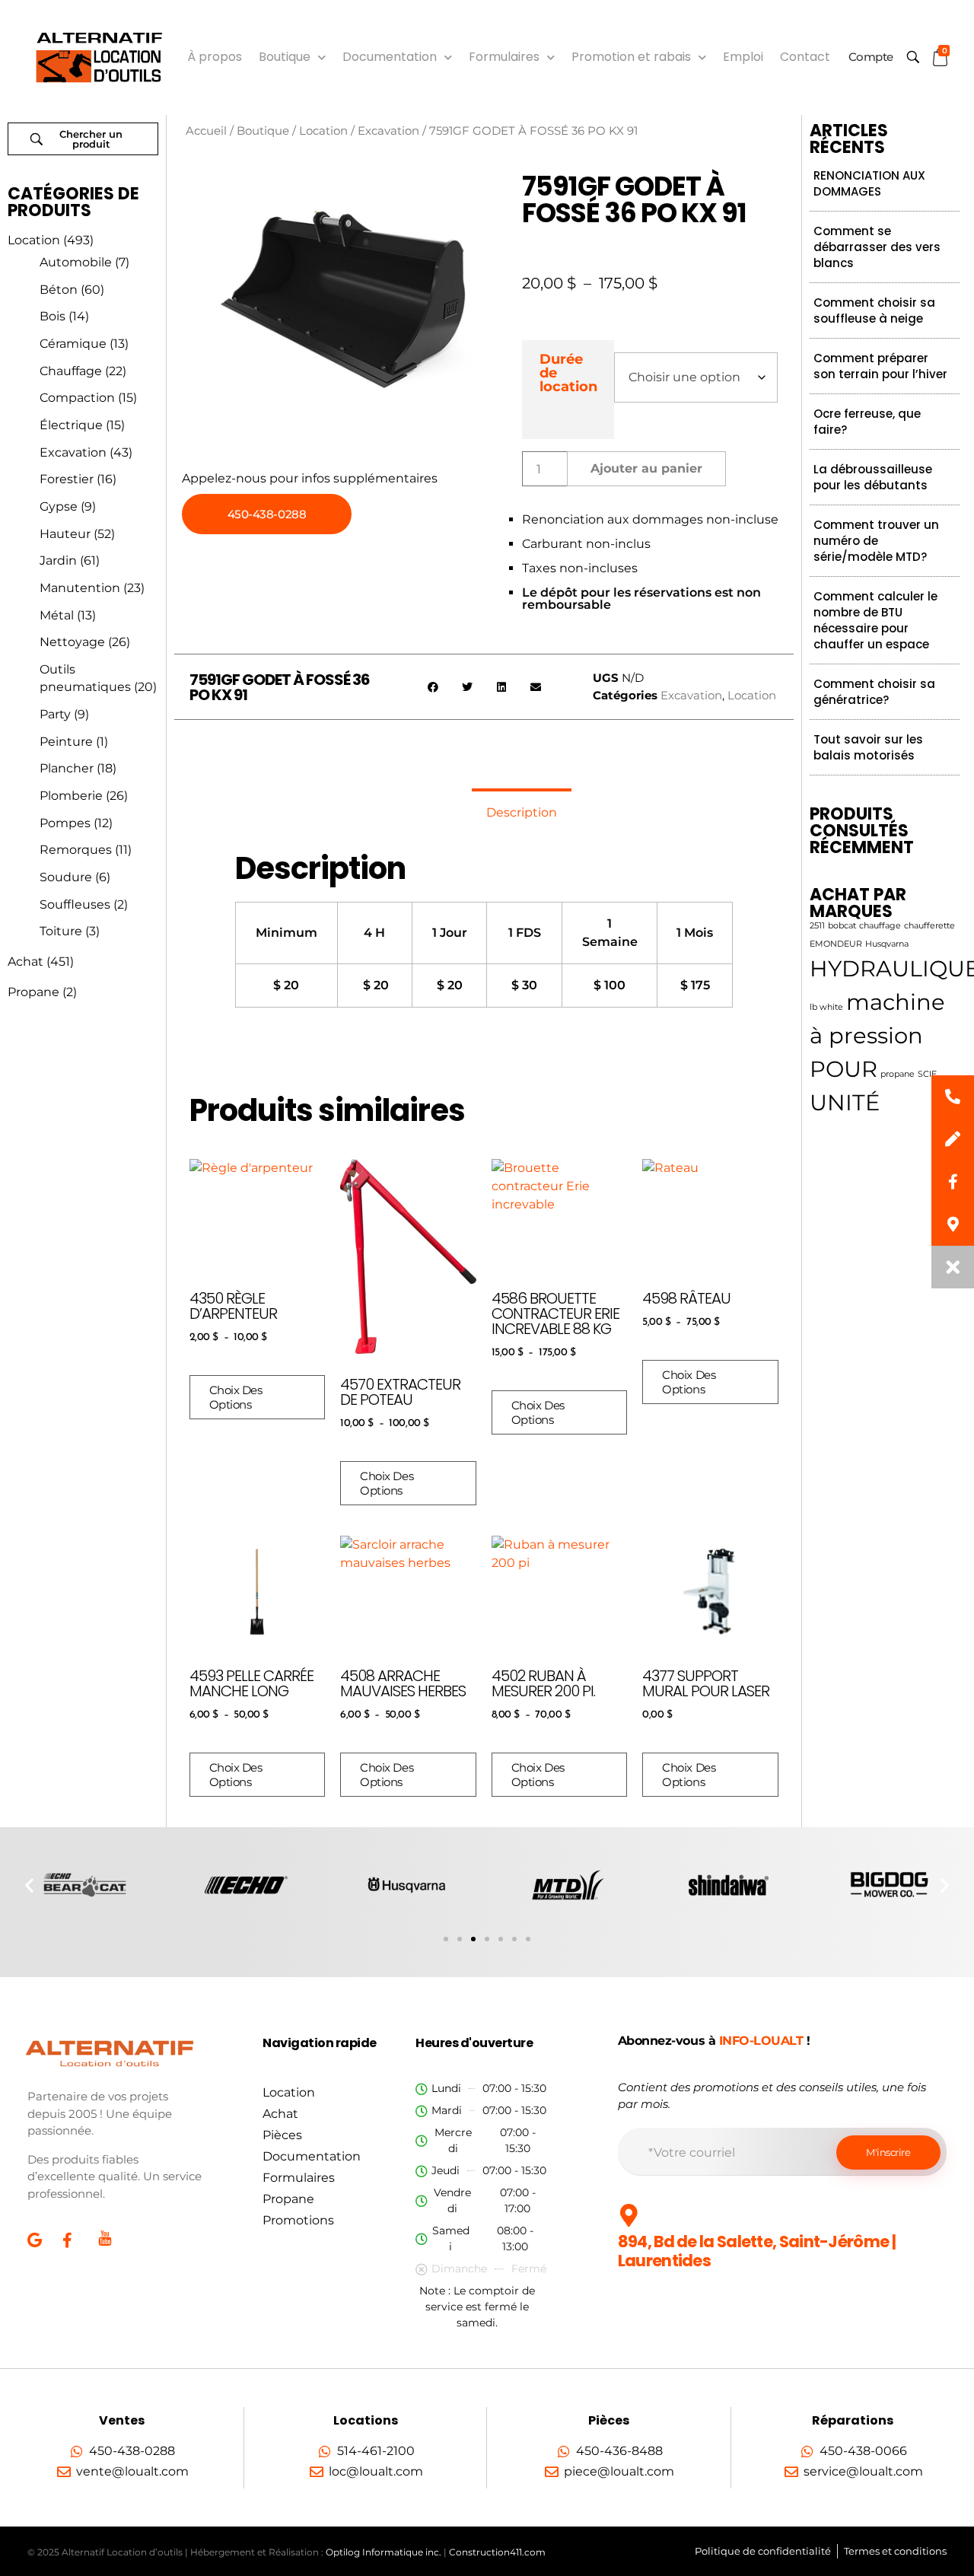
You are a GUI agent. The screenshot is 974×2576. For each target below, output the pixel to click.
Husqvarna (887, 944)
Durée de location (568, 373)
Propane (33, 992)
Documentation (390, 57)
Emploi (743, 57)
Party (55, 714)
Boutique (285, 57)
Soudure (66, 877)
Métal (57, 615)
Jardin (58, 560)
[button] (433, 687)
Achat (25, 962)
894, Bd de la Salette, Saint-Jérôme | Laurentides (757, 2251)
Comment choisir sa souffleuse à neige (874, 310)
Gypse (59, 506)
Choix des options (236, 1397)
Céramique (73, 344)
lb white (826, 1007)
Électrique (71, 425)
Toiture (61, 931)
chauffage (880, 926)
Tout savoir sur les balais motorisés (868, 747)
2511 (817, 926)
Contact (805, 57)
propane (898, 1074)
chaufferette (929, 926)
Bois (53, 316)
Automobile (76, 262)
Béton (59, 290)
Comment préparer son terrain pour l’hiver (880, 366)
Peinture (66, 742)
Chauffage (71, 371)
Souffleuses (75, 904)
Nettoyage (72, 642)
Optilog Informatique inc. (384, 2552)
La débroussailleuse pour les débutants (873, 477)
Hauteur (65, 534)
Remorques (76, 850)
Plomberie (71, 796)
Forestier (67, 479)
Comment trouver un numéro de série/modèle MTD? (876, 541)
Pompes (65, 823)
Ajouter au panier (646, 468)
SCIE (927, 1074)
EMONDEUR (836, 944)
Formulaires (504, 57)
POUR (843, 1069)
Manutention (80, 588)
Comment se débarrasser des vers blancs (877, 247)
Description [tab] (522, 812)
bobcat (842, 926)
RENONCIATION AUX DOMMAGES (869, 183)
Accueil (206, 131)
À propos (215, 57)
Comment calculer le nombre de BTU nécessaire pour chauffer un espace (875, 620)
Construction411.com (497, 2552)
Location (34, 240)
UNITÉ (845, 1102)
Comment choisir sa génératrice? (874, 692)
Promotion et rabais (631, 57)
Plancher (67, 768)
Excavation (73, 452)
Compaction (77, 398)
